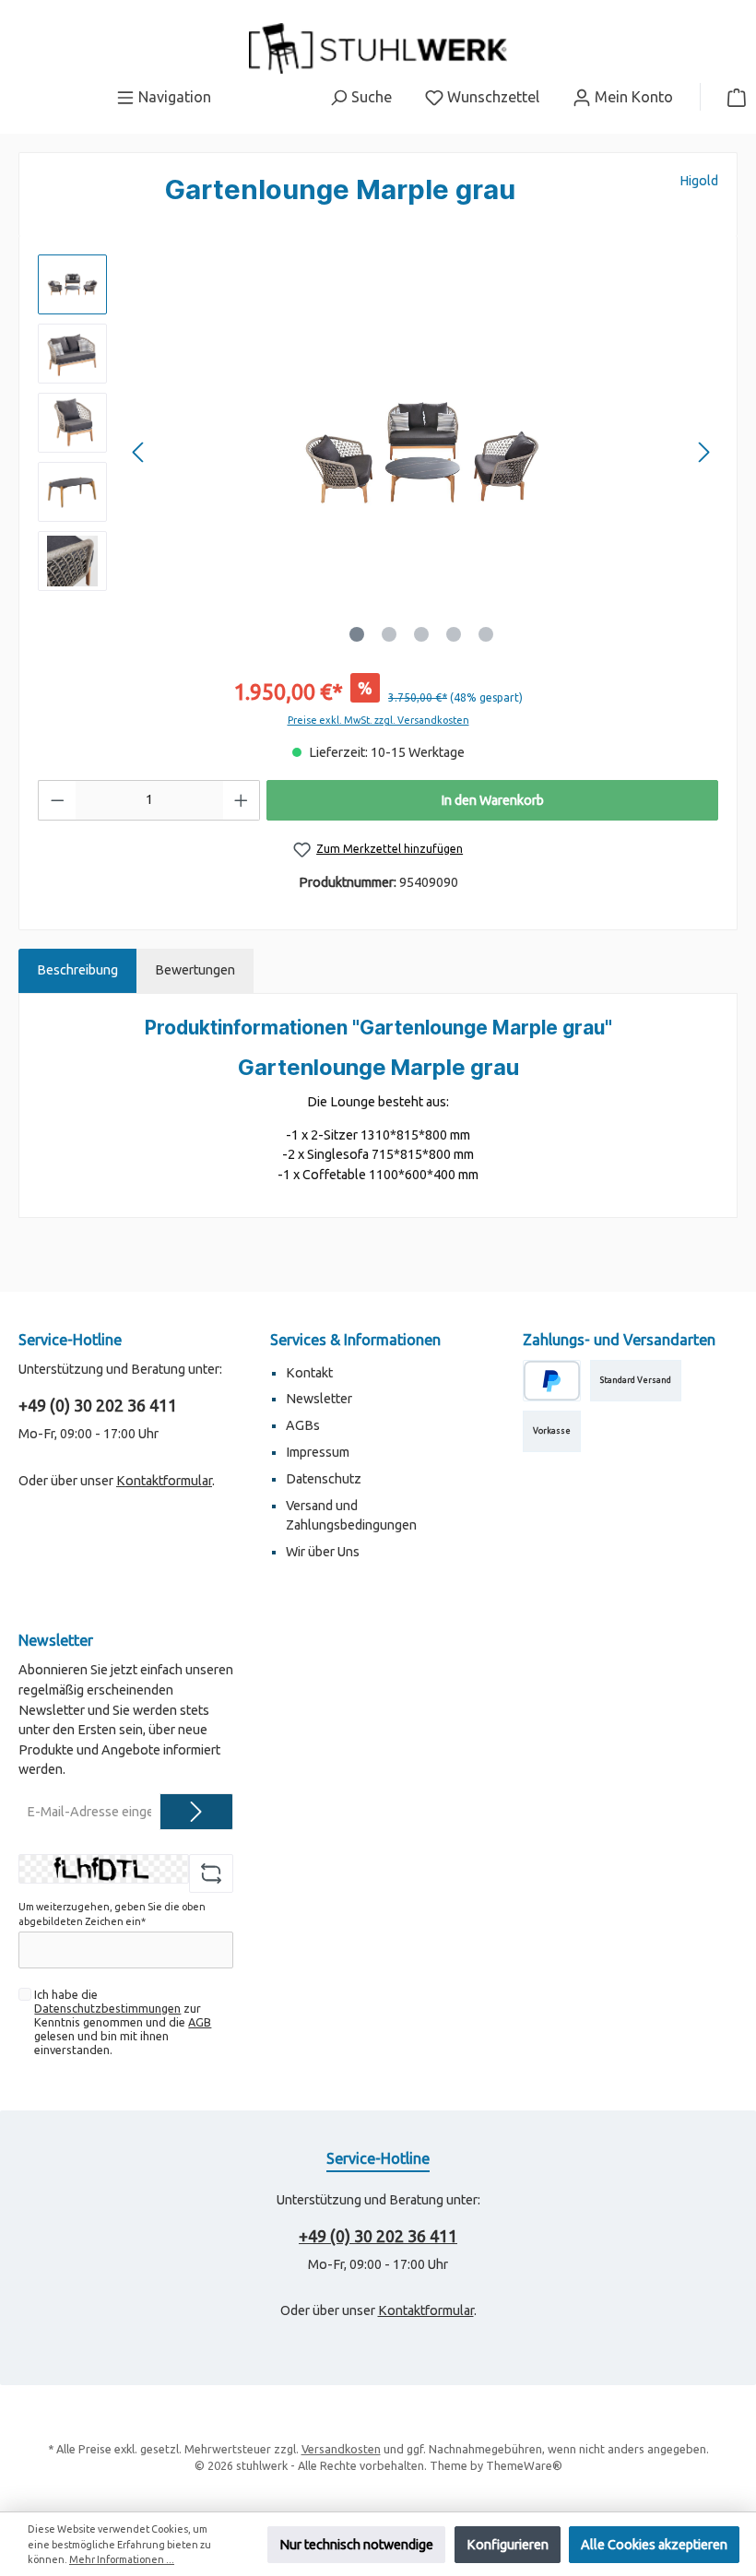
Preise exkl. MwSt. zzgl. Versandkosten (378, 720)
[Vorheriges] (139, 452)
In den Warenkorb (492, 800)
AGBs (303, 1425)
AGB (200, 2022)
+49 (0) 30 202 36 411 (98, 1405)
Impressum (318, 1452)
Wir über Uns (323, 1552)
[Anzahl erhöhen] (242, 800)
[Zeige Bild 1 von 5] (357, 634)
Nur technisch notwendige (356, 2545)
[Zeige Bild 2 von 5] (389, 634)
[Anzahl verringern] (57, 800)
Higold (699, 181)
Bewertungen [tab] (195, 970)
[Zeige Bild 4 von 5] (454, 634)
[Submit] (196, 1812)
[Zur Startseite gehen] (378, 48)
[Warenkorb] (731, 97)
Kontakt (309, 1373)
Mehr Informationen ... (122, 2559)
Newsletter (319, 1399)
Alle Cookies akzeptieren (654, 2545)
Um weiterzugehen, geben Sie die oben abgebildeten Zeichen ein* (112, 1914)
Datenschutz (324, 1479)
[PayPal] (552, 1381)
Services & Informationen (355, 1340)
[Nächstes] (703, 452)
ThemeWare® (524, 2465)
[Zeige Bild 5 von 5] (486, 634)
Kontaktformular (164, 1481)
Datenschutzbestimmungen (107, 2008)
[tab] (77, 971)
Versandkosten (341, 2449)
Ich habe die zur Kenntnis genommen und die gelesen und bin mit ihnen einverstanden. (123, 2022)
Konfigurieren (508, 2545)
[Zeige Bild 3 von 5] (421, 634)
